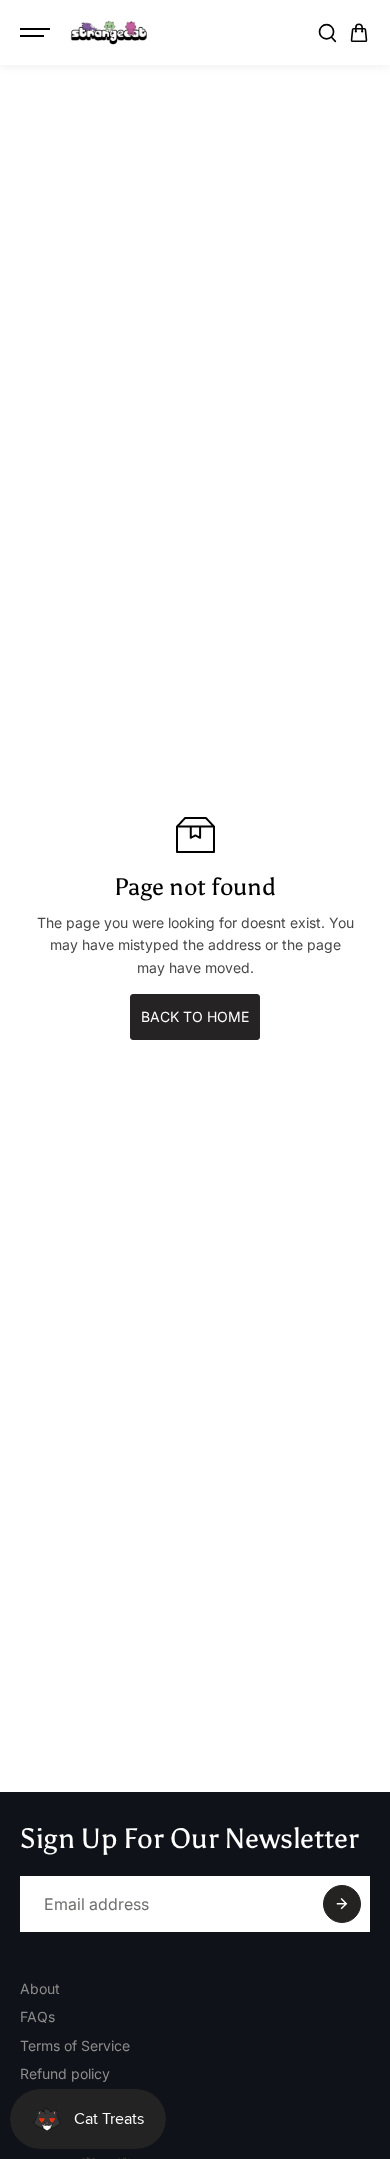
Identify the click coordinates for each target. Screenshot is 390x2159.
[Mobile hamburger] (37, 33)
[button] (359, 33)
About (40, 1988)
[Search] (327, 33)
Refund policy (65, 2073)
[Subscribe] (342, 1904)
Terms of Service (75, 2045)
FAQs (37, 2016)
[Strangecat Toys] (109, 33)
